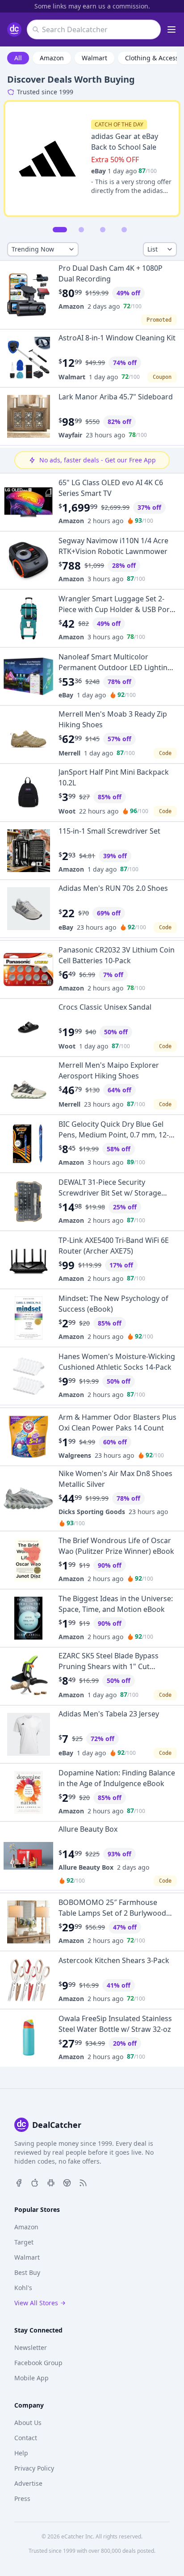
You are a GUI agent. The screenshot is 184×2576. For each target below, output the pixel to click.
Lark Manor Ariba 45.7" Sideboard (116, 397)
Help (21, 2453)
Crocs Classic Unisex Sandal (105, 1007)
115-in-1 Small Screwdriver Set (109, 831)
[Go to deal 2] (81, 230)
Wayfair (70, 435)
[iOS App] (35, 2182)
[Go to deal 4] (124, 230)
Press (22, 2498)
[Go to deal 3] (103, 230)
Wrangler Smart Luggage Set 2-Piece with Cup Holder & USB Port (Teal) (115, 609)
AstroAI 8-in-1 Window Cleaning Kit (117, 338)
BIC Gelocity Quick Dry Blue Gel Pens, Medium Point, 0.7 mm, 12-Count (114, 1135)
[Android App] (51, 2182)
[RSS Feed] (83, 2182)
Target (24, 2242)
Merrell (69, 753)
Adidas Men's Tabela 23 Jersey (109, 1714)
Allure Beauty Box (88, 1829)
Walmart (94, 58)
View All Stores (36, 2303)
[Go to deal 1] (60, 230)
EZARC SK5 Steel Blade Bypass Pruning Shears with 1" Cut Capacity (109, 1666)
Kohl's (23, 2288)
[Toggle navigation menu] (171, 29)
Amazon (52, 58)
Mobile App (31, 2378)
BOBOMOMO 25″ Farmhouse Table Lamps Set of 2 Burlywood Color (112, 1913)
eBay (98, 171)
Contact (26, 2438)
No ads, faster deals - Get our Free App (98, 460)
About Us (28, 2423)
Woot (67, 811)
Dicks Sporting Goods (92, 1512)
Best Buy (27, 2272)
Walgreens (75, 1455)
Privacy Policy (34, 2468)
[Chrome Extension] (67, 2182)
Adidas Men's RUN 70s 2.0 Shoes (113, 888)
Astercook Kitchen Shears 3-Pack (114, 1960)
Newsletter (31, 2347)
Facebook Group (38, 2363)
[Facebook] (19, 2182)
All (18, 58)
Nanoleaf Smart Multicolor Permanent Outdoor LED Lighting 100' (115, 667)
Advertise (28, 2483)
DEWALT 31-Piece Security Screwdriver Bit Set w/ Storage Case (110, 1193)
